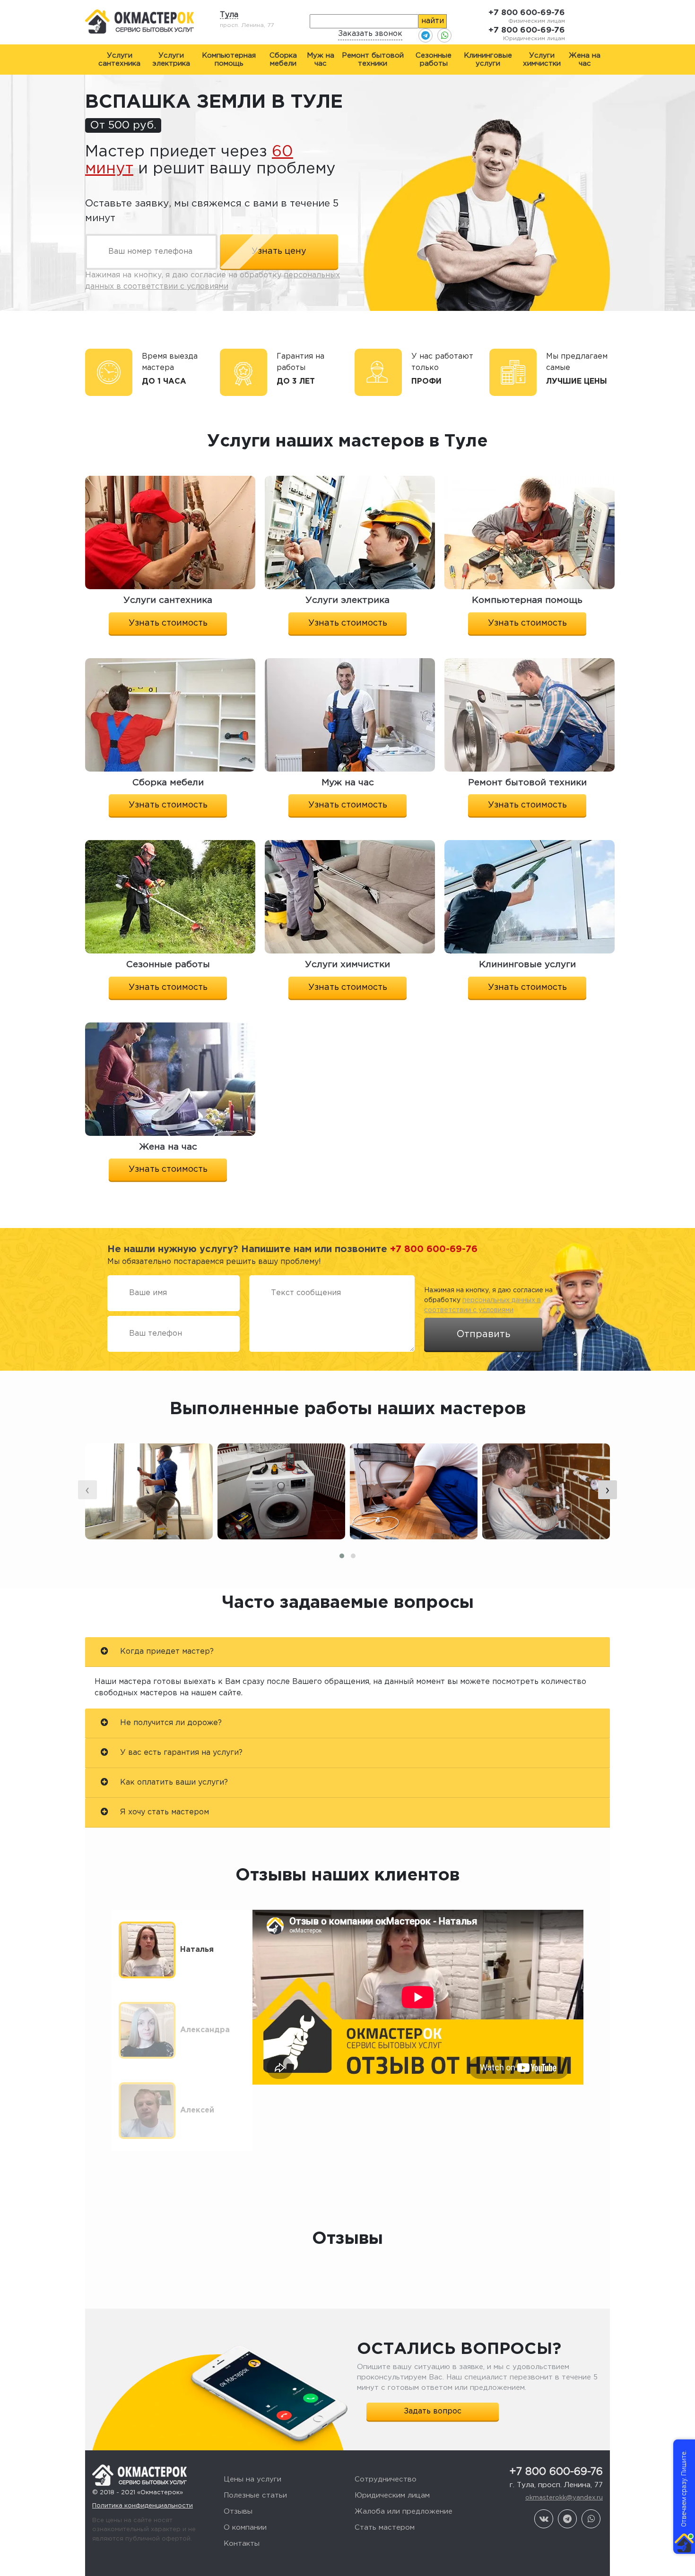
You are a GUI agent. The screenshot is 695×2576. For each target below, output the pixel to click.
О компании (245, 2528)
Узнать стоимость (168, 623)
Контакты (242, 2544)
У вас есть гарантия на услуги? (180, 1753)
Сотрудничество (386, 2479)
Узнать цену (279, 251)
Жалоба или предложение (404, 2512)
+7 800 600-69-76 (527, 13)
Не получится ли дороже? (170, 1723)
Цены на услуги (252, 2479)
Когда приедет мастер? (166, 1652)
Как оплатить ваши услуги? (173, 1782)
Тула (229, 15)
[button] (342, 1556)
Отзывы (238, 2512)
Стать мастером (385, 2528)
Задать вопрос (433, 2411)
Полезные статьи (255, 2495)
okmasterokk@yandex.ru (564, 2498)
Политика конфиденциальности (143, 2506)
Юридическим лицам (392, 2495)
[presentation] (87, 1490)
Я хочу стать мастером (163, 1812)
